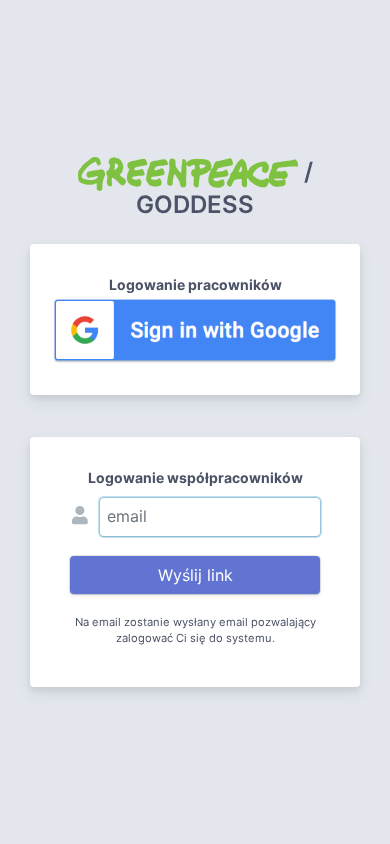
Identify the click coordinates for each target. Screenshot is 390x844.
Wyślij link (195, 575)
